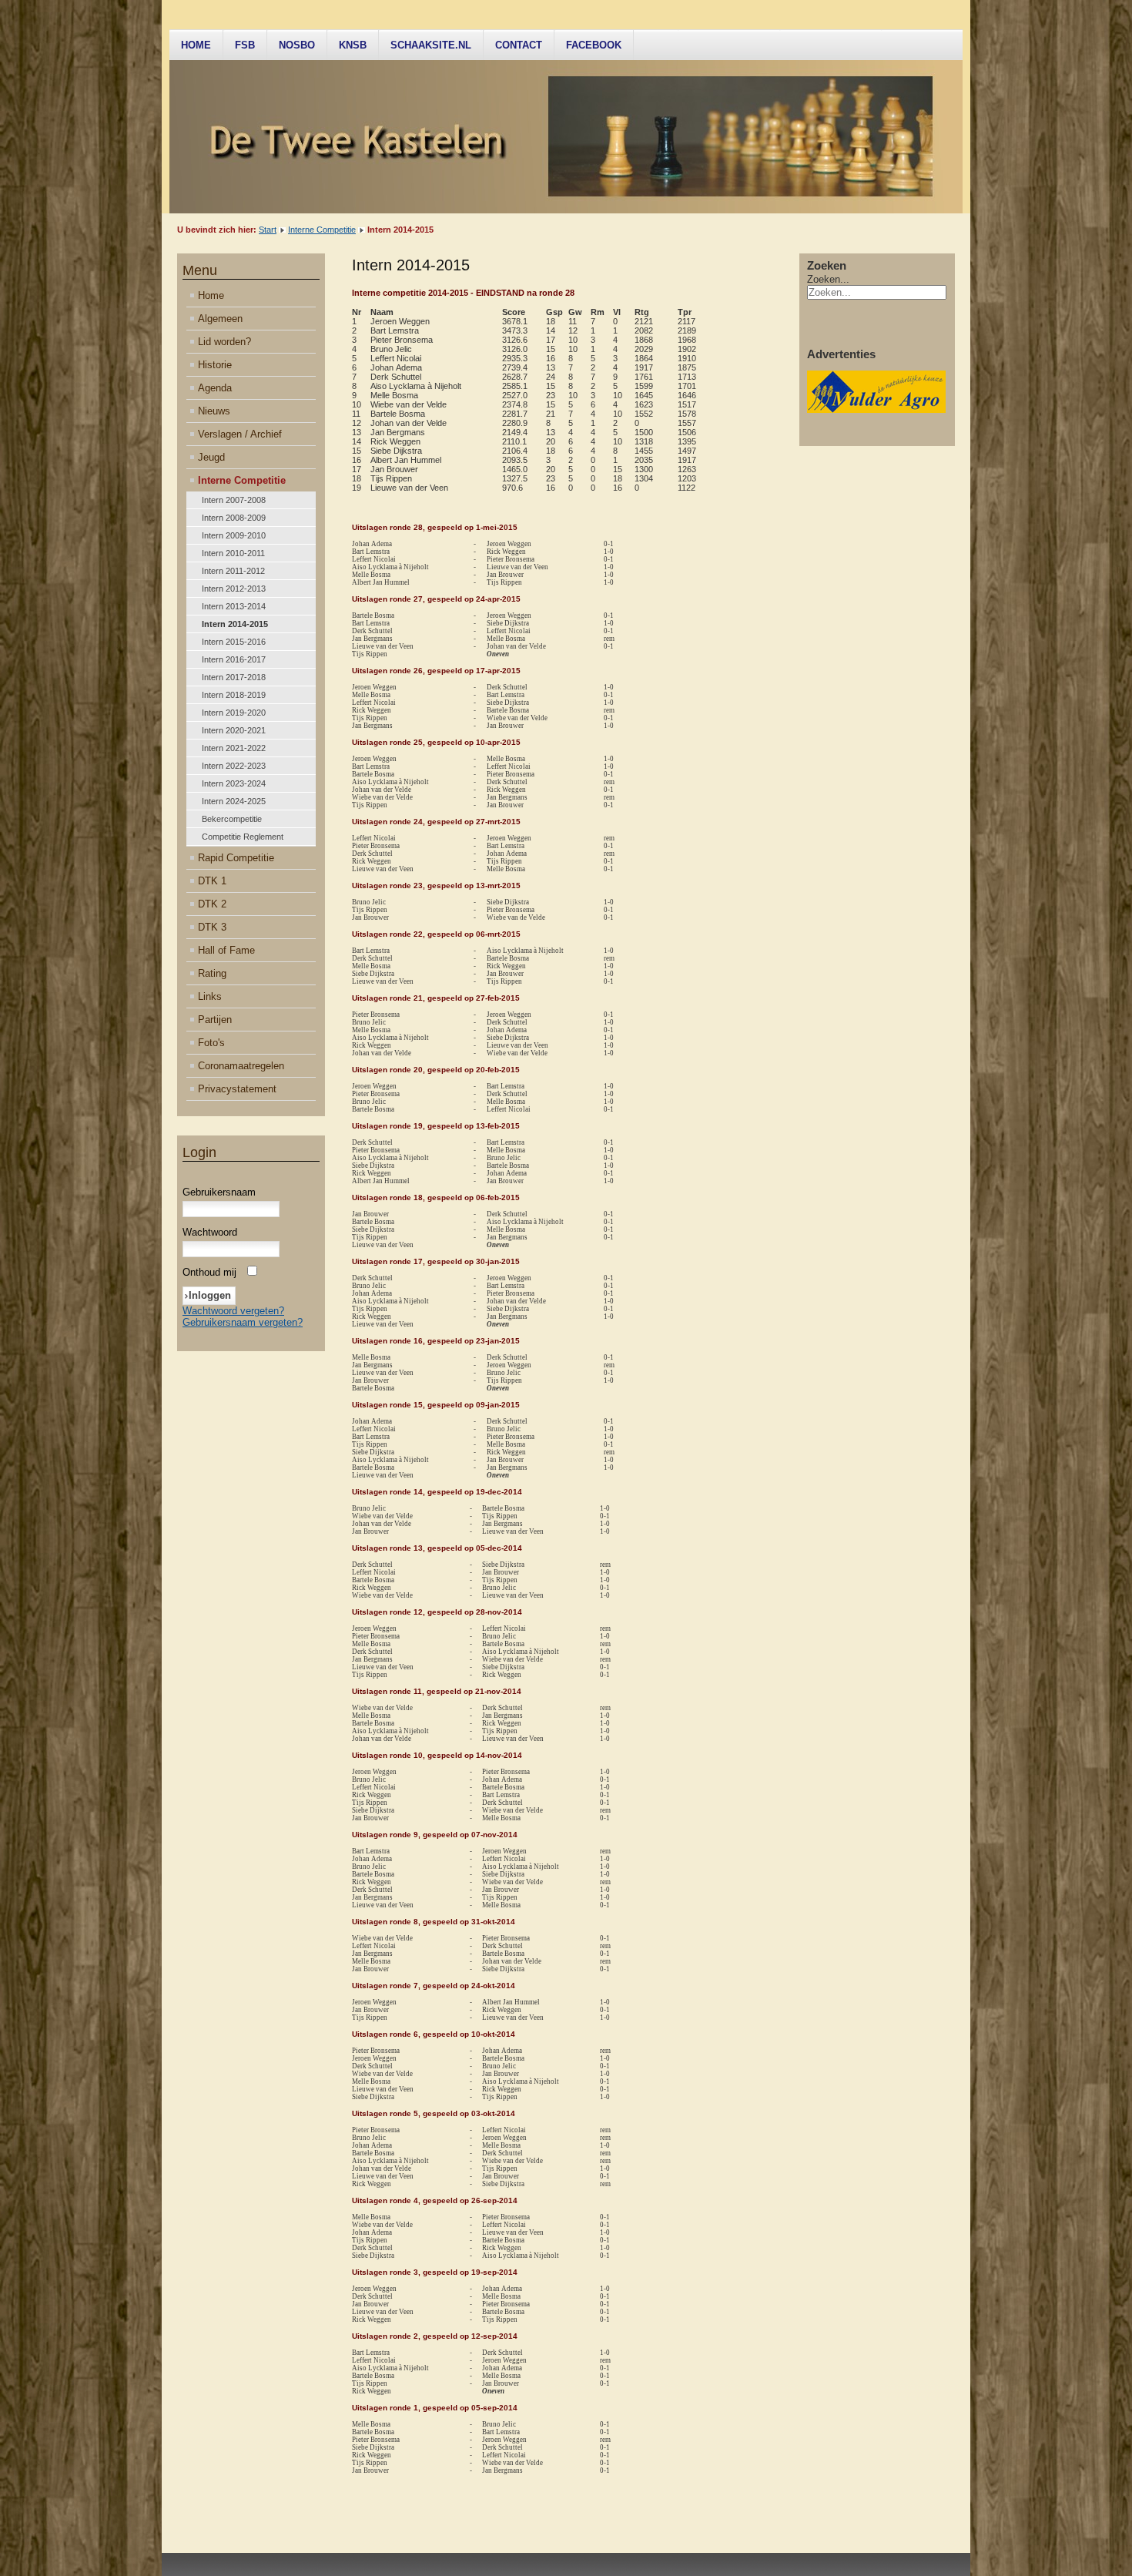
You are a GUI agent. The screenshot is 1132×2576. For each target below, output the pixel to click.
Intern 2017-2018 (234, 677)
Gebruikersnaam (219, 1192)
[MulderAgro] (876, 409)
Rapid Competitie (236, 858)
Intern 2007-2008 (234, 500)
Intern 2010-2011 (233, 553)
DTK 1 (212, 881)
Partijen (215, 1020)
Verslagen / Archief (240, 434)
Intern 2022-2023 (234, 766)
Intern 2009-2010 (234, 535)
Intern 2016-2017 (234, 659)
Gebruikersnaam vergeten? (243, 1322)
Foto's (211, 1043)
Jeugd (211, 457)
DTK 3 (212, 927)
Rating (212, 973)
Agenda (215, 388)
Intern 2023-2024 (234, 783)
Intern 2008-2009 (234, 518)
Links (210, 996)
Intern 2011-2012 (233, 571)
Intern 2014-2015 (235, 624)
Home (196, 45)
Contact (519, 45)
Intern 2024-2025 (234, 801)
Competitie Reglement (243, 837)
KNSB (353, 45)
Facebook (594, 45)
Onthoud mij (209, 1272)
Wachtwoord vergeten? (233, 1311)
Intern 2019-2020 (234, 713)
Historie (215, 365)
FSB (245, 45)
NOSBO (297, 45)
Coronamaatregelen (241, 1066)
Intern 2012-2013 (234, 589)
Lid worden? (224, 342)
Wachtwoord (210, 1232)
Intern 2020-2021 (234, 730)
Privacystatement (237, 1089)
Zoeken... (828, 279)
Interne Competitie (322, 230)
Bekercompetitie (232, 819)
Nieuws (214, 411)
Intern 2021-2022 (234, 748)
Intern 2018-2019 (234, 695)
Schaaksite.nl (431, 45)
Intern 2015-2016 (234, 642)
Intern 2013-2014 (234, 606)
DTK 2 (212, 904)
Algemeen (220, 319)
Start (268, 230)
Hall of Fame (226, 950)
